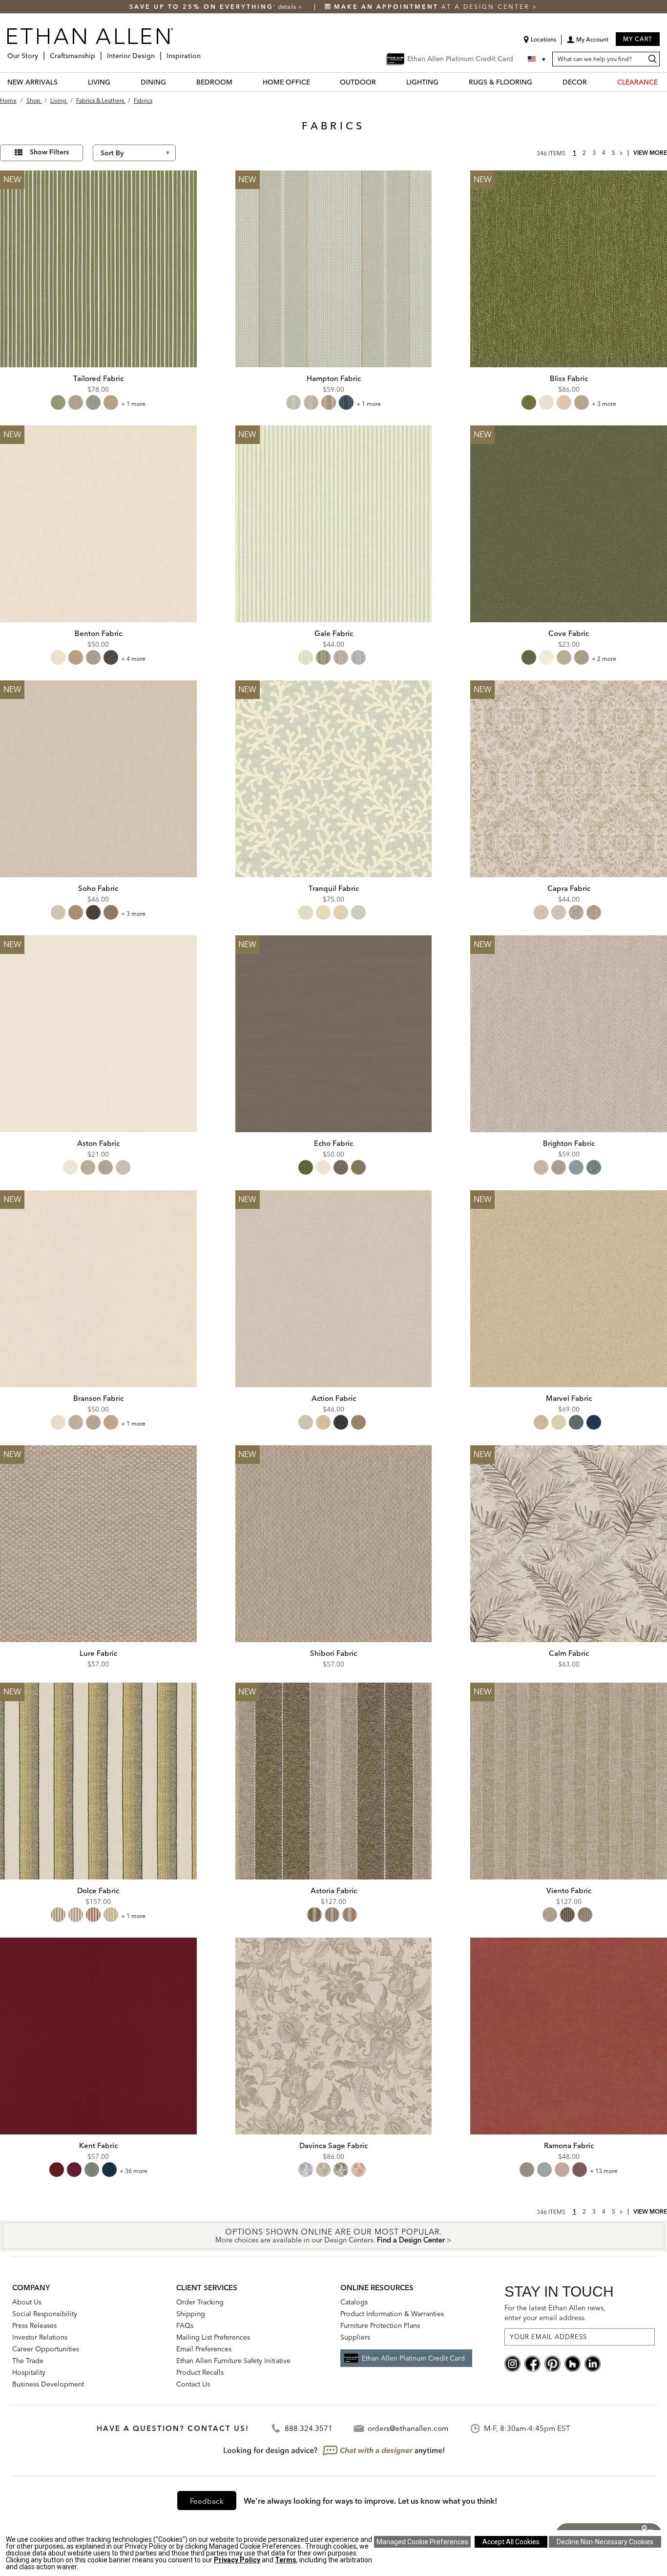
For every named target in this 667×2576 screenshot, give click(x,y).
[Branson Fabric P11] (98, 1289)
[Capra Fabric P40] (569, 779)
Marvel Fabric (569, 1398)
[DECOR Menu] (593, 82)
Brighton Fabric (569, 1143)
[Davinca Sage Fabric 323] (334, 2036)
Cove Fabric (569, 633)
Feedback (207, 2501)
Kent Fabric (98, 2145)
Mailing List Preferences (213, 2337)
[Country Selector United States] (538, 59)
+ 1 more (133, 404)
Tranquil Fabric (334, 888)
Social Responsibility (45, 2314)
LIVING (99, 82)
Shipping (191, 2314)
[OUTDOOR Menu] (382, 82)
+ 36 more (134, 2171)
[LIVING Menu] (116, 82)
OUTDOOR (358, 82)
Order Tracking (200, 2302)
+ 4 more (133, 659)
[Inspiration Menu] (204, 52)
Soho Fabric (98, 888)
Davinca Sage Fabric (333, 2145)
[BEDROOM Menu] (238, 82)
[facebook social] (532, 2363)
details (288, 7)
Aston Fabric (98, 1143)
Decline (605, 2542)
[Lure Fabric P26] (98, 1544)
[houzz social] (573, 2363)
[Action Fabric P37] (334, 1289)
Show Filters (49, 152)
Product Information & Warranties (392, 2314)
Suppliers (355, 2337)
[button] (587, 43)
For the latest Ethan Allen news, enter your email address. (555, 2312)
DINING (153, 82)
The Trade (28, 2361)
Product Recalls (200, 2372)
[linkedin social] (593, 2363)
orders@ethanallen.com (408, 2428)
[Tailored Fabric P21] (98, 269)
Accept (511, 2542)
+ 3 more (604, 404)
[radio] (58, 402)
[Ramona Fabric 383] (569, 2036)
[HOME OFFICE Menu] (316, 82)
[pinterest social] (552, 2363)
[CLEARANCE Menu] (664, 82)
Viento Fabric (569, 1890)
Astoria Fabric (334, 1890)
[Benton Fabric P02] (98, 524)
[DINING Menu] (172, 82)
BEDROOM (214, 82)
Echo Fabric (333, 1143)
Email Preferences (204, 2349)
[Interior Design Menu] (158, 52)
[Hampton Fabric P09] (334, 269)
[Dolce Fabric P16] (98, 1781)
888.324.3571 (309, 2428)
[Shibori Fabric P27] (334, 1544)
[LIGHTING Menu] (444, 82)
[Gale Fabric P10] (334, 524)
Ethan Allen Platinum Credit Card (413, 2358)
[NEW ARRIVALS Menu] (63, 82)
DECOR (575, 82)
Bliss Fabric (569, 378)
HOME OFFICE (286, 82)
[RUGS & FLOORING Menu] (538, 82)
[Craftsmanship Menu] (98, 52)
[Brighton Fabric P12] (569, 1034)
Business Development (48, 2384)
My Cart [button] (638, 39)
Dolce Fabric (98, 1890)
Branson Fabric (98, 1398)
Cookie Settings (422, 2542)
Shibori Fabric (333, 1653)
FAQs (185, 2325)
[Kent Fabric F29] (98, 2036)
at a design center (433, 7)
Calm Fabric (569, 1653)
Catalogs (354, 2302)
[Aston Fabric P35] (98, 1034)
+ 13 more (604, 2171)
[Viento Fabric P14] (569, 1781)
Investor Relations (40, 2337)
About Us (27, 2302)
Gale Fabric (334, 633)
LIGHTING (422, 82)
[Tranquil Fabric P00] (334, 779)
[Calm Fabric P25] (569, 1544)
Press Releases (34, 2325)
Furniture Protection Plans (380, 2325)
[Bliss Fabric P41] (569, 269)
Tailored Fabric (98, 378)
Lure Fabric (98, 1653)
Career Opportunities (46, 2349)
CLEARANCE (637, 82)
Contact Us (193, 2384)
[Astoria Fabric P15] (334, 1781)
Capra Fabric (569, 888)
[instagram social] (512, 2363)
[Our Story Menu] (41, 52)
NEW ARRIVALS (32, 82)
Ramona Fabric (569, 2145)
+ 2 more (604, 659)
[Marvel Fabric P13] (569, 1289)
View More (650, 153)
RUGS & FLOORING (500, 82)
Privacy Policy (237, 2560)
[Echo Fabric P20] (334, 1034)
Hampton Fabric (334, 378)
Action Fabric (334, 1398)
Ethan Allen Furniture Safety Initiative (233, 2361)
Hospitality (29, 2372)
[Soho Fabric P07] (98, 779)
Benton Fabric (98, 633)
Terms (286, 2560)
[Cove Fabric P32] (569, 524)
